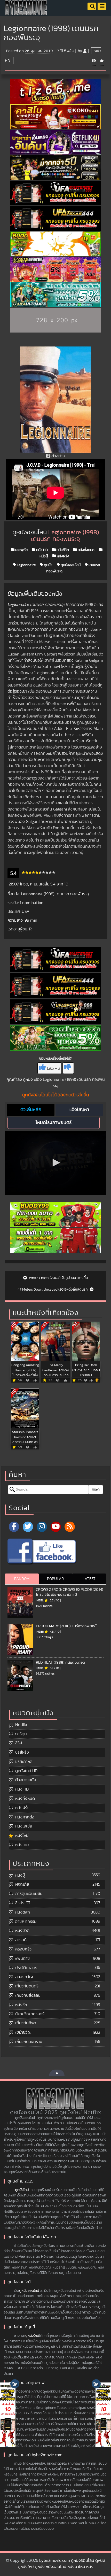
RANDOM (22, 1579)
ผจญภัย (21, 550)
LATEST (89, 1579)
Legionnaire (26, 565)
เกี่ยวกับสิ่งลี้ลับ (28, 1995)
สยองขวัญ (24, 1977)
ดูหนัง (48, 565)
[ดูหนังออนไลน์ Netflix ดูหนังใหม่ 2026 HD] (26, 12)
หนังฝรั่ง (63, 556)
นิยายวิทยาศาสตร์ (30, 2014)
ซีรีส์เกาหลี (24, 1762)
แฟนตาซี (22, 1958)
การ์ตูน (21, 1734)
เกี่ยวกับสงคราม (29, 2042)
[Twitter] (28, 1527)
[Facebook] (14, 1527)
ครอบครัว (23, 1949)
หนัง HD (42, 550)
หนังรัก (21, 2005)
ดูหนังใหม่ (22, 2190)
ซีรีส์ (19, 1743)
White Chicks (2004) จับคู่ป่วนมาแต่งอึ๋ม (58, 1278)
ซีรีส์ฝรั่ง (22, 1752)
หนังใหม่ (22, 1835)
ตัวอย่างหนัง (26, 1780)
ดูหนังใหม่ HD (26, 1771)
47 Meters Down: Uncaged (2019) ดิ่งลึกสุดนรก (53, 1290)
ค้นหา (96, 1490)
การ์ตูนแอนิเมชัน (29, 1894)
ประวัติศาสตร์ (26, 1968)
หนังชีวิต (62, 550)
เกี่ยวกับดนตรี (27, 1986)
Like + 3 (54, 1068)
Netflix (21, 1725)
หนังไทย (22, 1845)
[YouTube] (56, 1527)
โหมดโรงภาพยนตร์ (54, 1123)
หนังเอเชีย (24, 1826)
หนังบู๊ (20, 1875)
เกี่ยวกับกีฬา (26, 2023)
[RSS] (70, 1527)
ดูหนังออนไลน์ (70, 565)
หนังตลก (23, 1912)
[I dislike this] (68, 1068)
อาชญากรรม (26, 1922)
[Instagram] (42, 1527)
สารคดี (21, 1940)
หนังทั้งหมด (86, 550)
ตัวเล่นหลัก (31, 1110)
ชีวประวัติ (23, 1903)
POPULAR (55, 1579)
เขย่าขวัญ (23, 2032)
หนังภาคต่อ (25, 1817)
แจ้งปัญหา (79, 1110)
